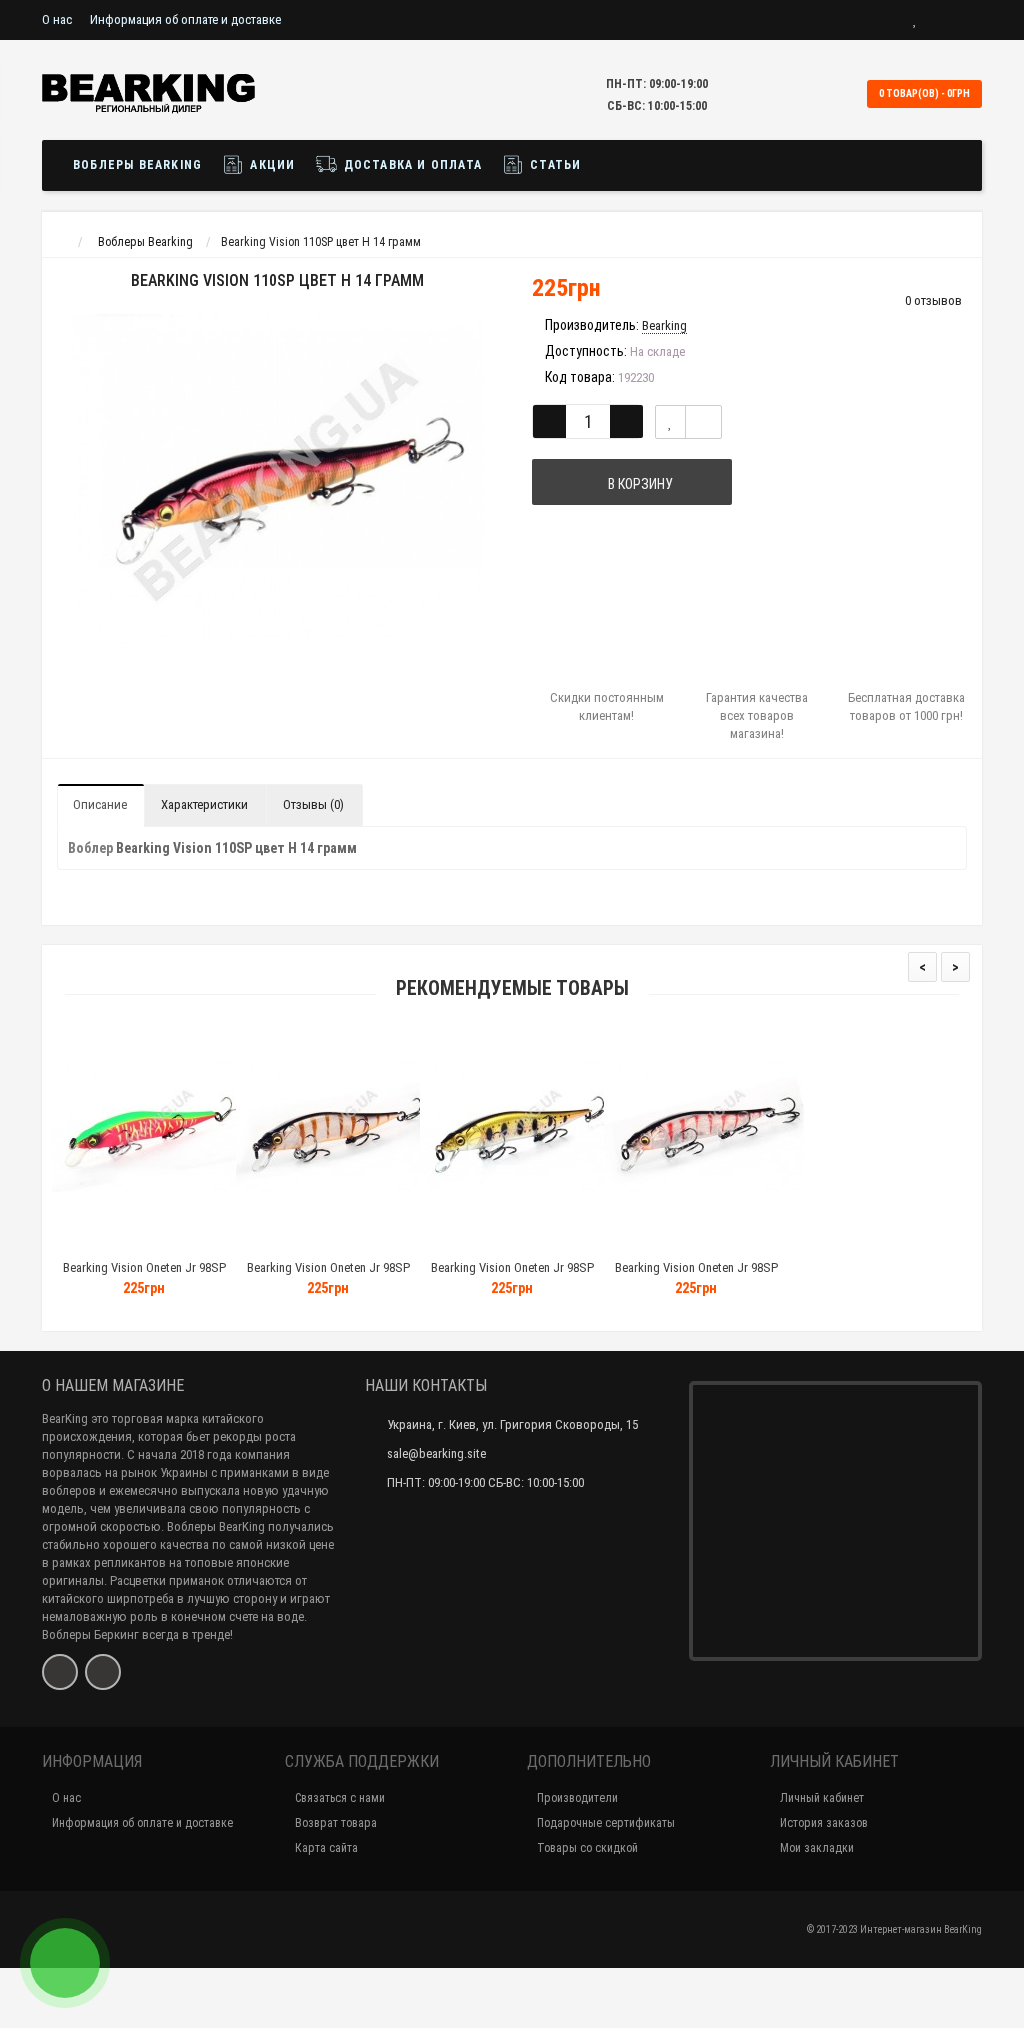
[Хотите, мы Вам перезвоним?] (65, 1963)
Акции (270, 165)
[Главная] (60, 242)
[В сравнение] (703, 422)
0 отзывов (933, 300)
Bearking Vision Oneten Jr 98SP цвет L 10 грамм (328, 1276)
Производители (577, 1798)
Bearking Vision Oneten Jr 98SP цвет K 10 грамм (512, 1276)
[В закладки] (670, 422)
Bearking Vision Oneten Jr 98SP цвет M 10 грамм (144, 1276)
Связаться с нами (340, 1798)
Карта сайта (326, 1848)
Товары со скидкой (587, 1848)
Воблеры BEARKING (137, 165)
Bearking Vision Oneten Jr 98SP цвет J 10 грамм (696, 1276)
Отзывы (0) (313, 804)
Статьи (553, 165)
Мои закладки (817, 1848)
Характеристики (204, 804)
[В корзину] (97, 1242)
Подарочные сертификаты (606, 1823)
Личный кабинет (822, 1798)
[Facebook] (60, 1672)
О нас (57, 19)
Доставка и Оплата (410, 165)
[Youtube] (103, 1672)
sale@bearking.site (436, 1453)
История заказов (824, 1823)
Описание (100, 804)
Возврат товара (336, 1823)
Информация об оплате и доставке (185, 19)
